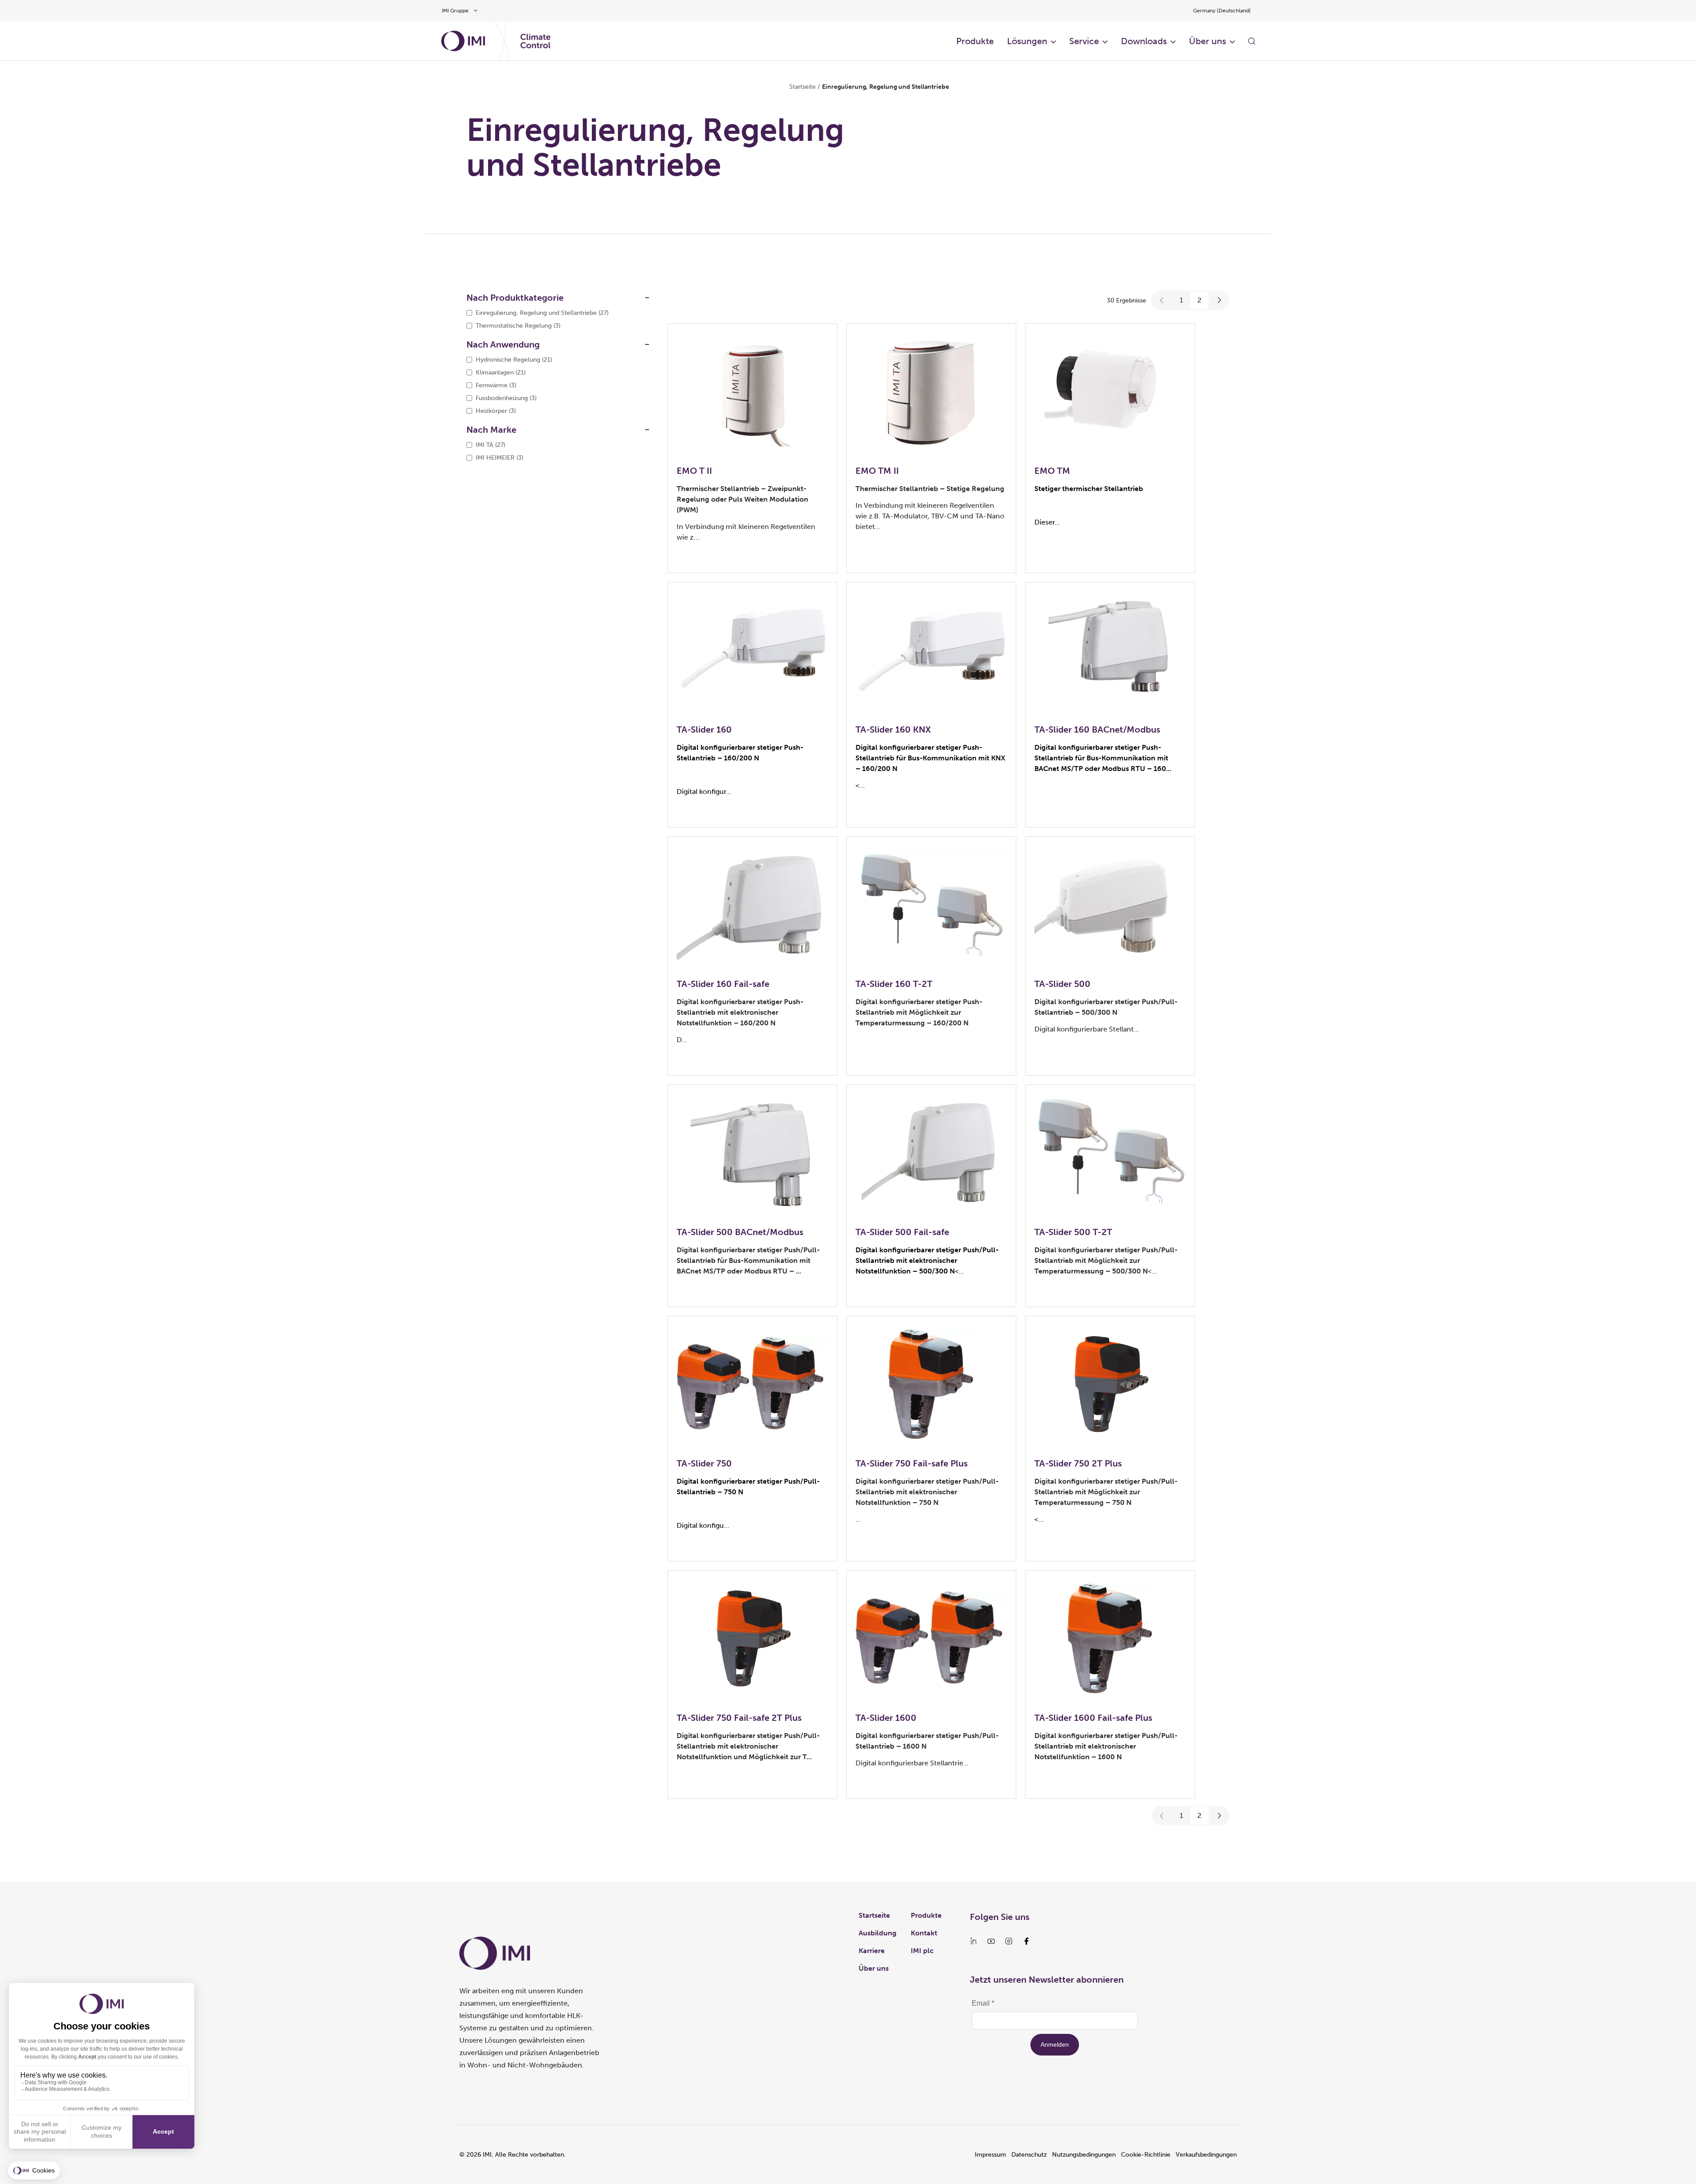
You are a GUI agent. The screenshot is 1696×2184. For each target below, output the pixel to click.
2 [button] (1199, 300)
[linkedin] (973, 1941)
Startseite (803, 87)
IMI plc (922, 1951)
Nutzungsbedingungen (1084, 2155)
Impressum (990, 2155)
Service (1084, 41)
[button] (1162, 300)
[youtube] (991, 1941)
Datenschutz (1029, 2155)
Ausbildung (878, 1933)
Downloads (1144, 41)
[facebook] (1026, 1941)
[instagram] (1009, 1941)
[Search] (1252, 41)
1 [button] (1181, 300)
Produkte (975, 41)
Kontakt (924, 1933)
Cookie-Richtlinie (1146, 2155)
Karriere (872, 1951)
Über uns (1208, 41)
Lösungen (1027, 41)
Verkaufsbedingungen (1206, 2155)
